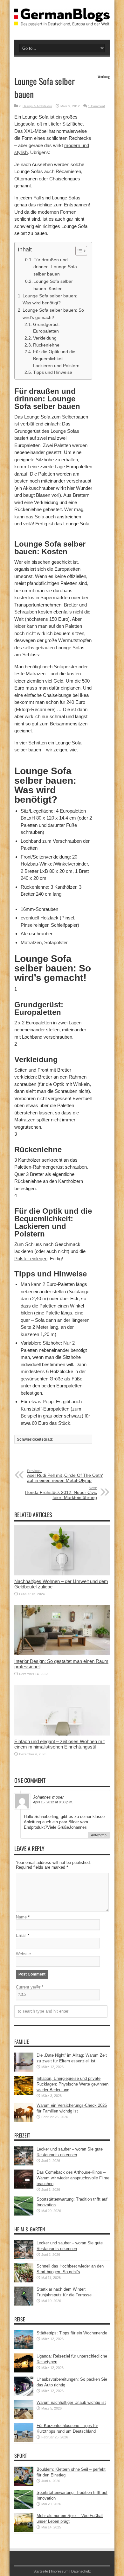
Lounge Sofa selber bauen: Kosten (53, 285)
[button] (78, 251)
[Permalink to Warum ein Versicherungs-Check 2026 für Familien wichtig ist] (24, 2120)
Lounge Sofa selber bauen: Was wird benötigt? (50, 299)
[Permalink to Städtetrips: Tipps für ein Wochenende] (24, 2348)
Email (21, 1935)
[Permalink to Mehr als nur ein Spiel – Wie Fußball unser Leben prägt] (24, 2531)
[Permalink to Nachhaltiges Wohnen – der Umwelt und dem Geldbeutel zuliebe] (62, 1574)
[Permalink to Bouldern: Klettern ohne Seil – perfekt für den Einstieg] (24, 2484)
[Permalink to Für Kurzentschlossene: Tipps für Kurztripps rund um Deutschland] (24, 2440)
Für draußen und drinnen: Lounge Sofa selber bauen (55, 267)
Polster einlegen (31, 1259)
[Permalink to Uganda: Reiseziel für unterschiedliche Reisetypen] (24, 2371)
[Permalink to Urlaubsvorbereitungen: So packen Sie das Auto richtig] (24, 2394)
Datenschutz (81, 2571)
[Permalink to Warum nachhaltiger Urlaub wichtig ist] (24, 2417)
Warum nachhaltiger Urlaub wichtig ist (71, 2402)
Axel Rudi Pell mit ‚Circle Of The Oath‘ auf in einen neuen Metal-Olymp (65, 1476)
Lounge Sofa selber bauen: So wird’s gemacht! (53, 314)
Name (21, 1917)
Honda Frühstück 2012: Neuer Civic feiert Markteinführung (61, 1493)
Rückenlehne (46, 345)
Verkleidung (45, 338)
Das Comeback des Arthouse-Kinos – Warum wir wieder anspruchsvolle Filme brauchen (73, 2178)
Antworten (99, 1835)
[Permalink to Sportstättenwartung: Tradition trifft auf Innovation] (24, 2214)
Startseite (41, 2571)
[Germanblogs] (62, 21)
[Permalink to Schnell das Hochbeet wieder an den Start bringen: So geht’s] (24, 2281)
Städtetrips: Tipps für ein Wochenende (72, 2333)
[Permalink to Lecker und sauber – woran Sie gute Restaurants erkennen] (24, 2164)
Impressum (60, 2571)
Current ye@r (30, 1987)
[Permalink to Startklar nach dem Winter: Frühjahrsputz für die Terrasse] (24, 2304)
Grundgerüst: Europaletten (46, 328)
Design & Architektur (37, 106)
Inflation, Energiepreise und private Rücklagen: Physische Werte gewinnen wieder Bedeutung (72, 2084)
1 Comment (96, 106)
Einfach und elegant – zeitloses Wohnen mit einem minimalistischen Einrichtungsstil (59, 1744)
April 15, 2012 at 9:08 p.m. (53, 1802)
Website (23, 1954)
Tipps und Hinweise (53, 372)
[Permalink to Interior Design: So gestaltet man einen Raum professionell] (62, 1654)
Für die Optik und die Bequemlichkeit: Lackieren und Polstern (56, 359)
